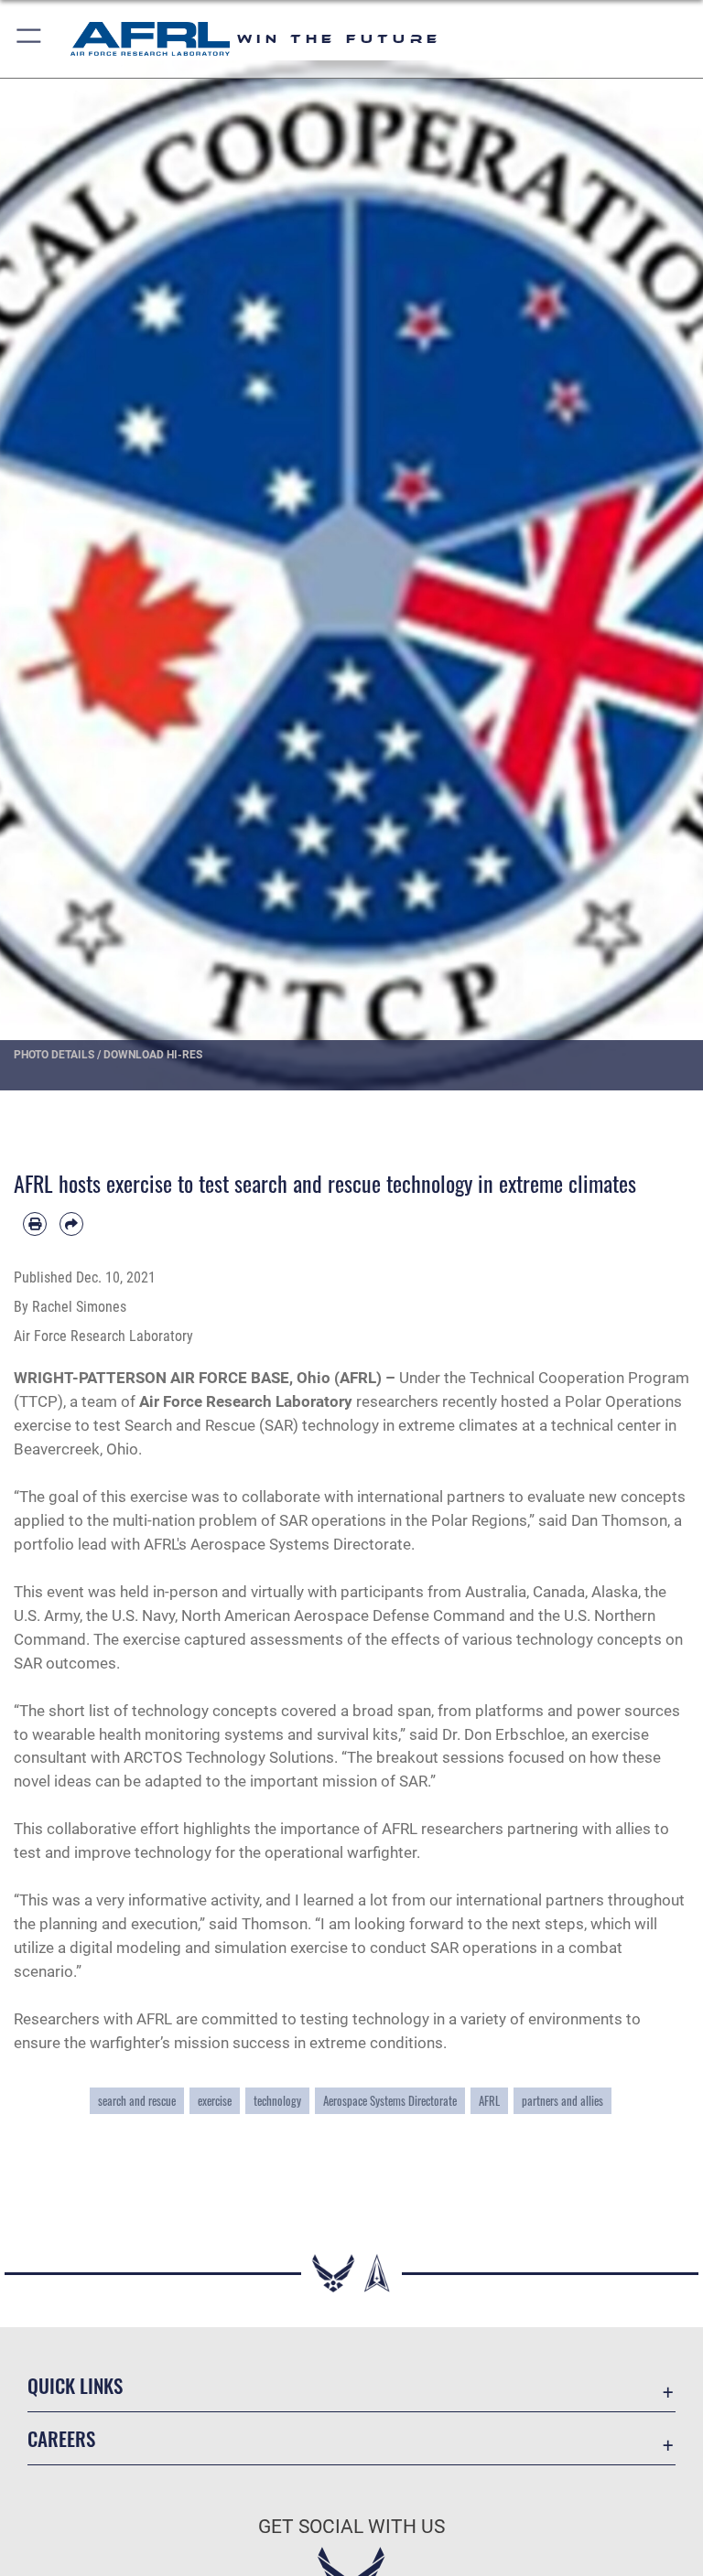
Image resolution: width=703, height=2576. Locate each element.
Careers (61, 2438)
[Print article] (35, 1224)
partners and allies (562, 2101)
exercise (215, 2101)
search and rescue (137, 2101)
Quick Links (75, 2385)
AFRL (489, 2101)
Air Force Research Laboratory (246, 1401)
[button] (30, 39)
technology (277, 2101)
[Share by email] (71, 1224)
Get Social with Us (351, 2527)
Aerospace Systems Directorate (390, 2101)
